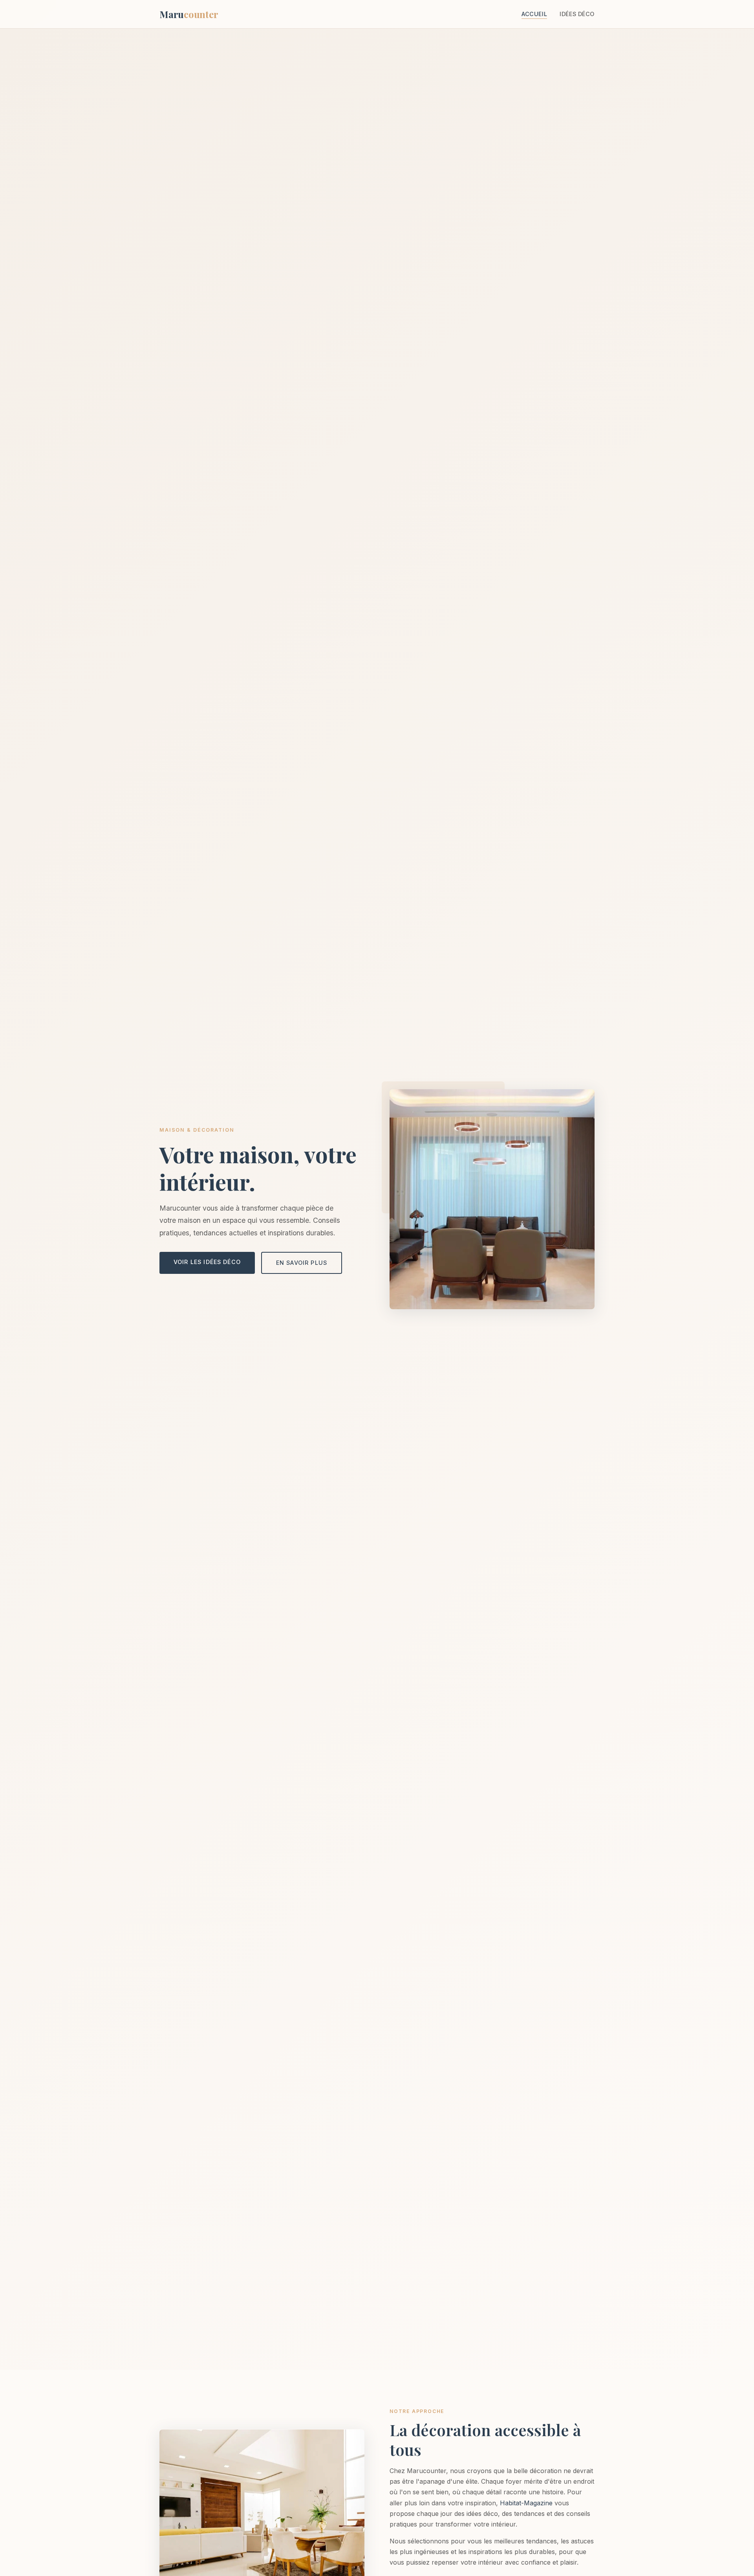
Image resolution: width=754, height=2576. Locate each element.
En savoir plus (302, 1263)
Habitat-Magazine (526, 2503)
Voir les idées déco (207, 1262)
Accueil (534, 14)
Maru (189, 14)
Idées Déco (577, 14)
